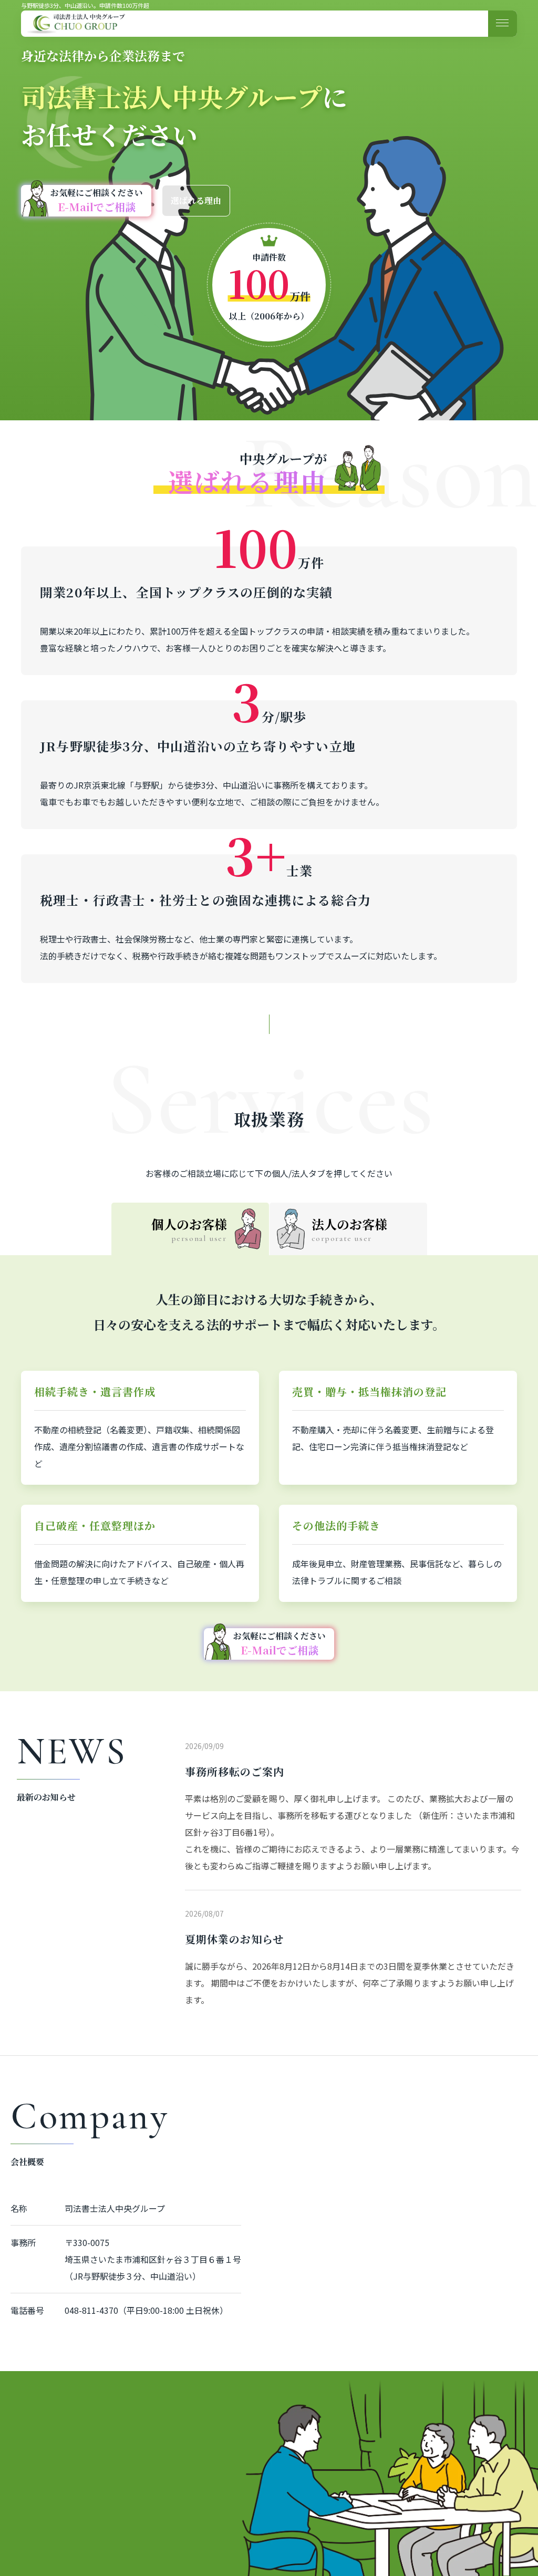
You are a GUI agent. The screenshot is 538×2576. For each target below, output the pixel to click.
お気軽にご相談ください (97, 200)
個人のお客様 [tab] (189, 1229)
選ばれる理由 (196, 200)
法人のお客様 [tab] (349, 1229)
